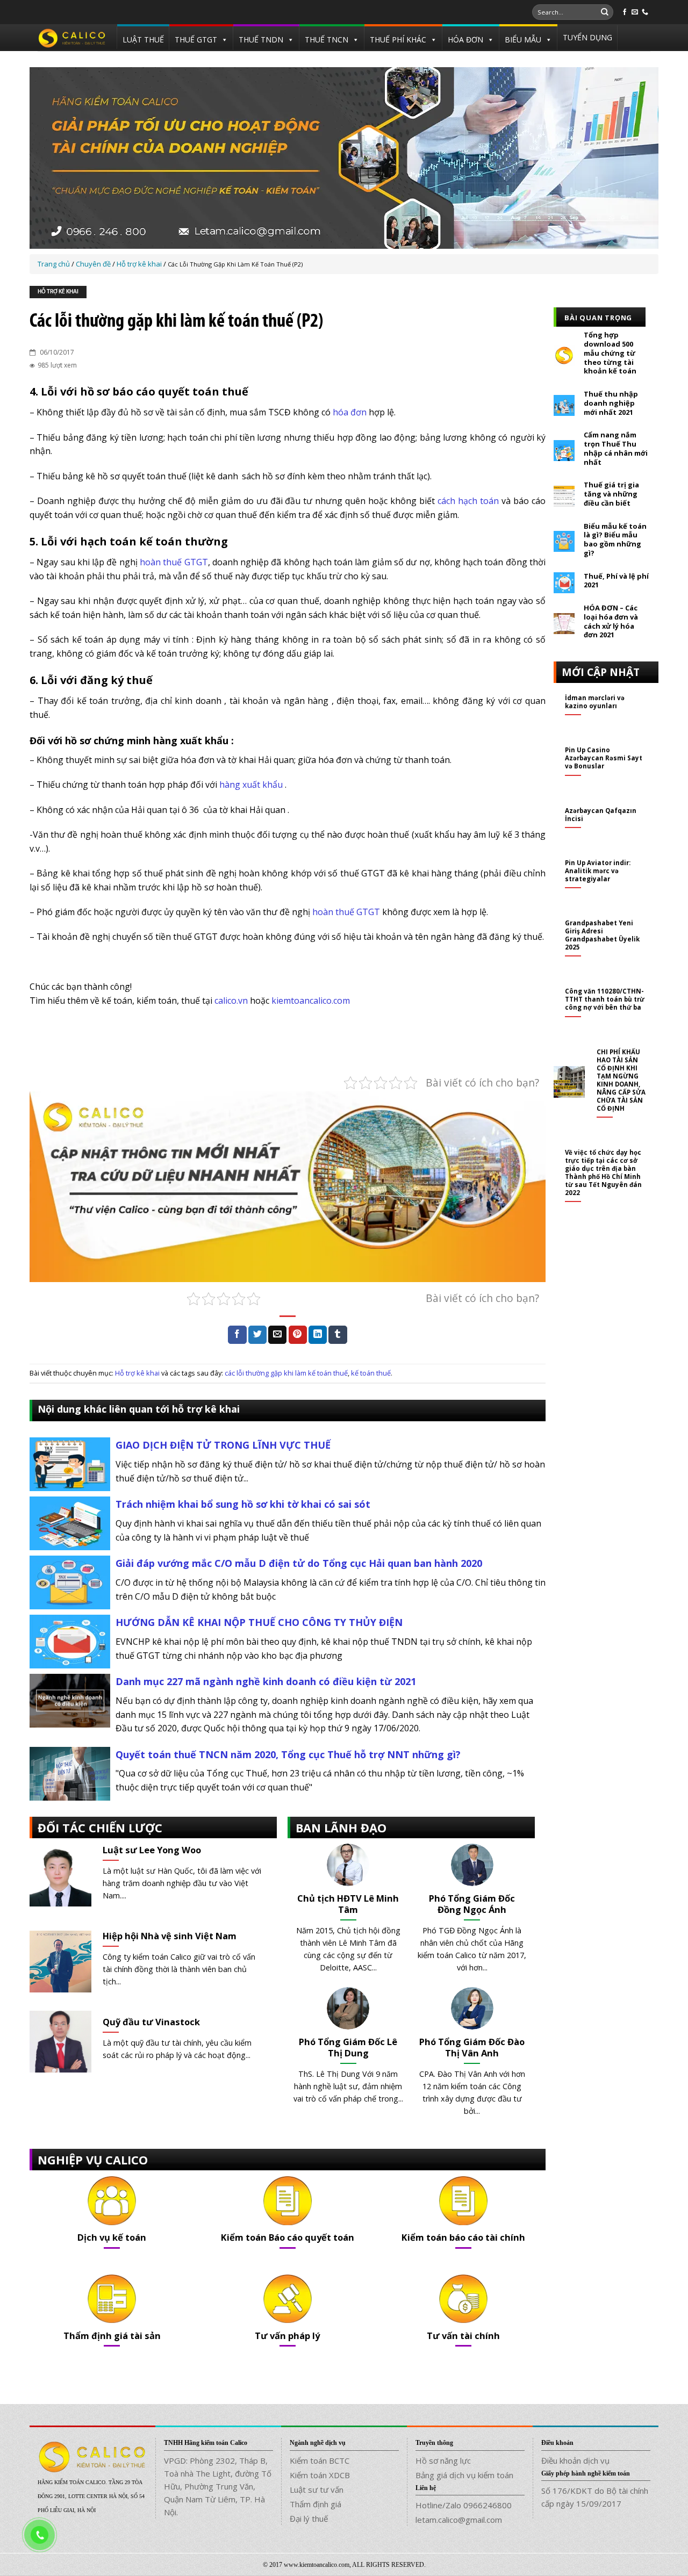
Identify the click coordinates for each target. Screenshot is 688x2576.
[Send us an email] (635, 12)
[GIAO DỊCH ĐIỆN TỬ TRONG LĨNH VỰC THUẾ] (70, 1464)
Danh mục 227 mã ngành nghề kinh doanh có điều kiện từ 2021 (266, 1681)
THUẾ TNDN (261, 39)
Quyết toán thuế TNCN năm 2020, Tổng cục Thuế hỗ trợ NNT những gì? (288, 1754)
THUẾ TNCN (327, 39)
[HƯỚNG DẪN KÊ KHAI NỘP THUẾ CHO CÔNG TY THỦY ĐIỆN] (70, 1641)
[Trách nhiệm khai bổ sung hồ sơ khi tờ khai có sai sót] (70, 1523)
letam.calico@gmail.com (459, 2520)
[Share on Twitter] (257, 1335)
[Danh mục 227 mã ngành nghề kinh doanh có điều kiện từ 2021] (70, 1700)
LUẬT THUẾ (143, 39)
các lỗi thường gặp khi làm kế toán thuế (286, 1373)
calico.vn (231, 1001)
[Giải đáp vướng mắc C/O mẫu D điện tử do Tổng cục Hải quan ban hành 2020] (70, 1582)
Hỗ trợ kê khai (58, 292)
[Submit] (605, 12)
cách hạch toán (468, 501)
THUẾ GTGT (196, 39)
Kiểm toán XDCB (320, 2475)
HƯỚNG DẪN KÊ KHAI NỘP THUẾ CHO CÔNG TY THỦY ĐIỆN (259, 1622)
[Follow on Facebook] (625, 12)
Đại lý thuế (309, 2519)
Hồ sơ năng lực (443, 2460)
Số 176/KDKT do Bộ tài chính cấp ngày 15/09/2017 (595, 2497)
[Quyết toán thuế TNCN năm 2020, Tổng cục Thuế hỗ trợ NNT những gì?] (70, 1773)
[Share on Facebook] (237, 1335)
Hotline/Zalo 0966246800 (464, 2505)
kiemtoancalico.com (311, 1001)
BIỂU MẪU (523, 39)
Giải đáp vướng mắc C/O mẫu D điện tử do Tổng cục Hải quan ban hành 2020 (299, 1563)
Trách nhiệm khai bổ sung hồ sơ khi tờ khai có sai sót (243, 1504)
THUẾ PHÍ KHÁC (398, 39)
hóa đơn (350, 412)
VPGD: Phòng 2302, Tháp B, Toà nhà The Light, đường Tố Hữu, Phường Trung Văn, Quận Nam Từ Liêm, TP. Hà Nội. (218, 2486)
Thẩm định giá (316, 2504)
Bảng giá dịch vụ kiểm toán (464, 2475)
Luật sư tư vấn (317, 2489)
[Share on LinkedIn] (318, 1335)
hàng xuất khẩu (251, 785)
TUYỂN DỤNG (587, 37)
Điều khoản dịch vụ (575, 2460)
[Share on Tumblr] (338, 1335)
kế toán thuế (371, 1373)
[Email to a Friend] (277, 1335)
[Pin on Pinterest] (298, 1335)
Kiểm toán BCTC (320, 2460)
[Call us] (645, 12)
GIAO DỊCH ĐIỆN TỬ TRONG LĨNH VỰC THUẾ (223, 1445)
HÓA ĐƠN (465, 39)
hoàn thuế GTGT (174, 562)
